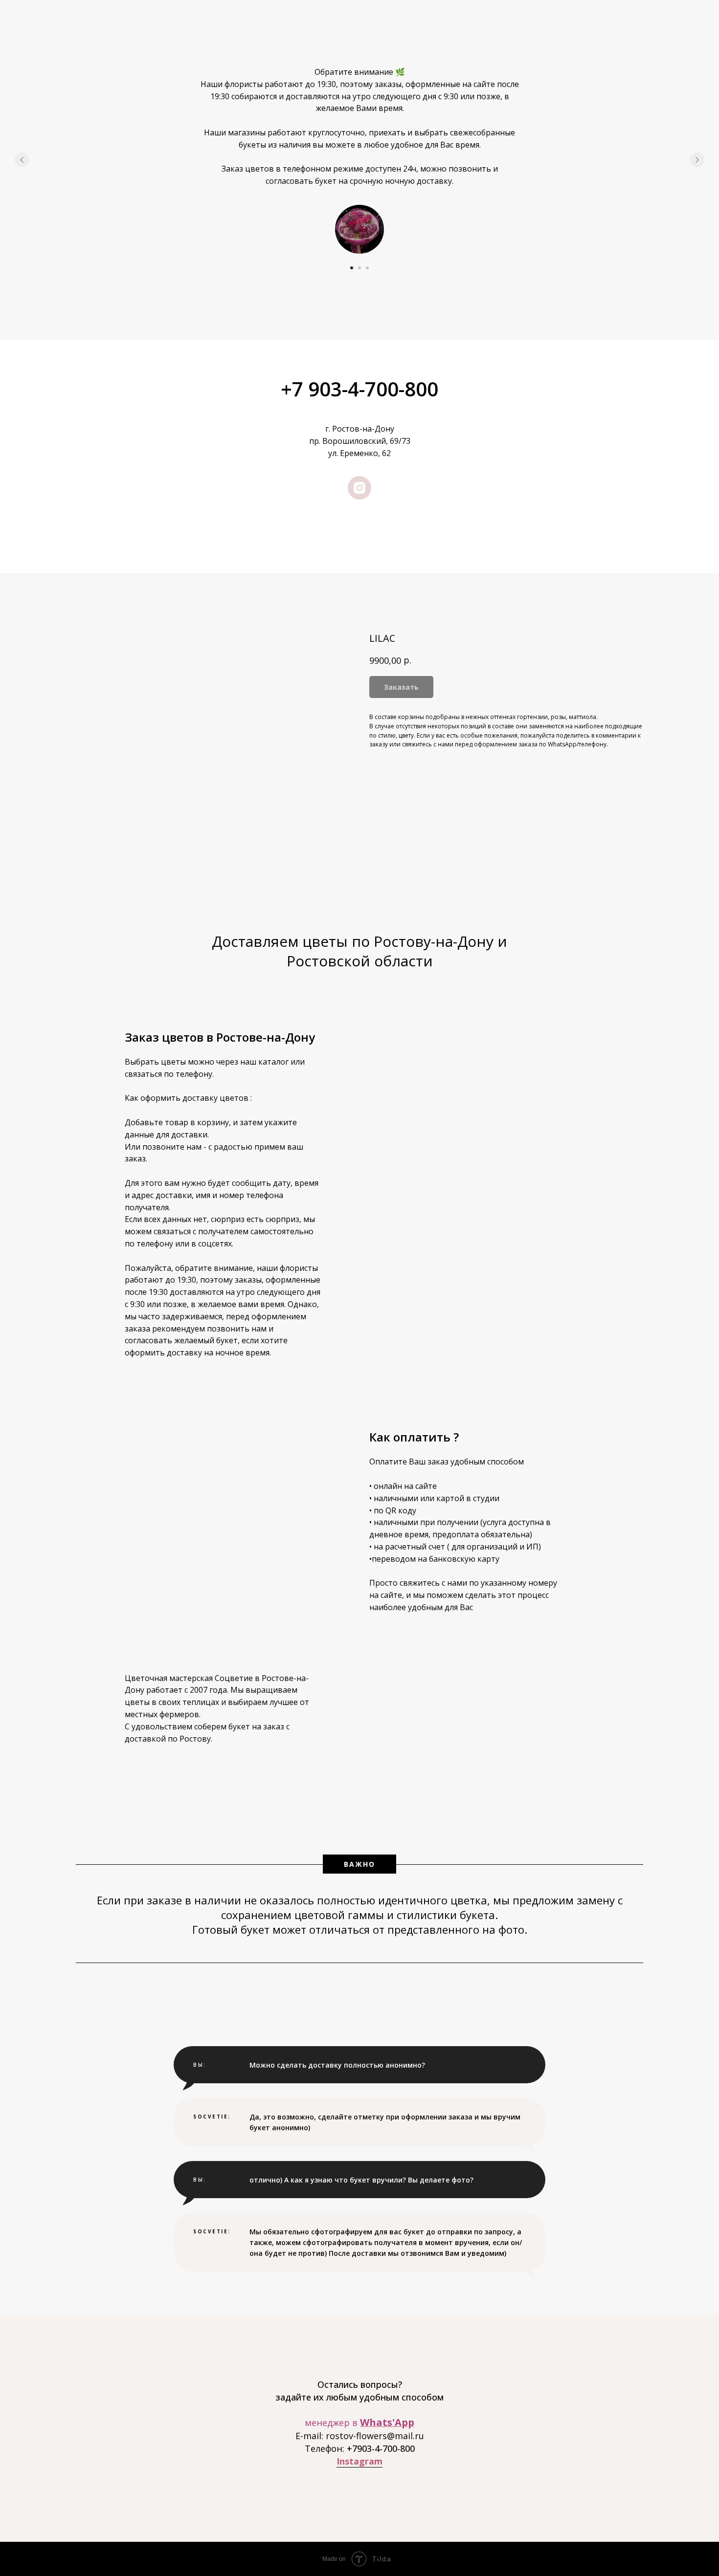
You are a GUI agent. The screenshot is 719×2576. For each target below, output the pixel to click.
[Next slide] (697, 160)
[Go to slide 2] (359, 268)
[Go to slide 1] (352, 268)
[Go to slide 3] (367, 268)
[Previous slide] (22, 160)
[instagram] (359, 488)
